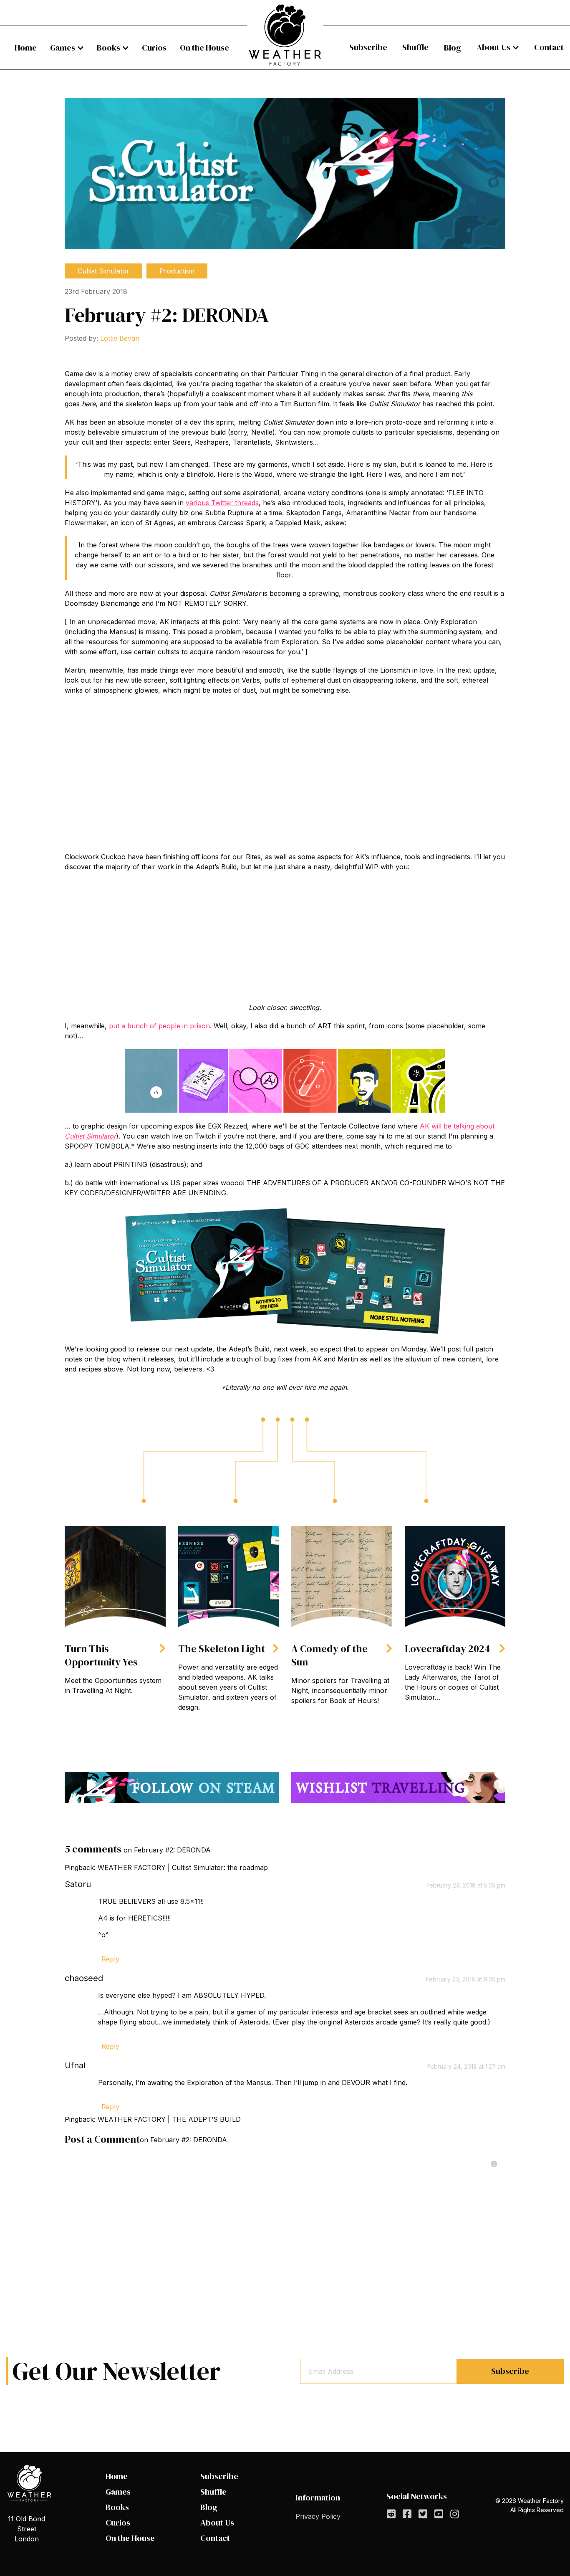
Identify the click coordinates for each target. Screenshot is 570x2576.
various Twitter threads (222, 503)
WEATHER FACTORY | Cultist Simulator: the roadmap (183, 1867)
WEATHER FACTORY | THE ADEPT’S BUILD (169, 2119)
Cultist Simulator (103, 271)
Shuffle (415, 47)
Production (177, 271)
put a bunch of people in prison (159, 1026)
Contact (549, 47)
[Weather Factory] (285, 35)
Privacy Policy (318, 2516)
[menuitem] (26, 48)
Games (63, 48)
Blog (453, 48)
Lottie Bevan (120, 338)
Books (108, 48)
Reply (110, 1959)
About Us (493, 47)
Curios (154, 48)
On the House (204, 48)
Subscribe (368, 47)
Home (26, 48)
